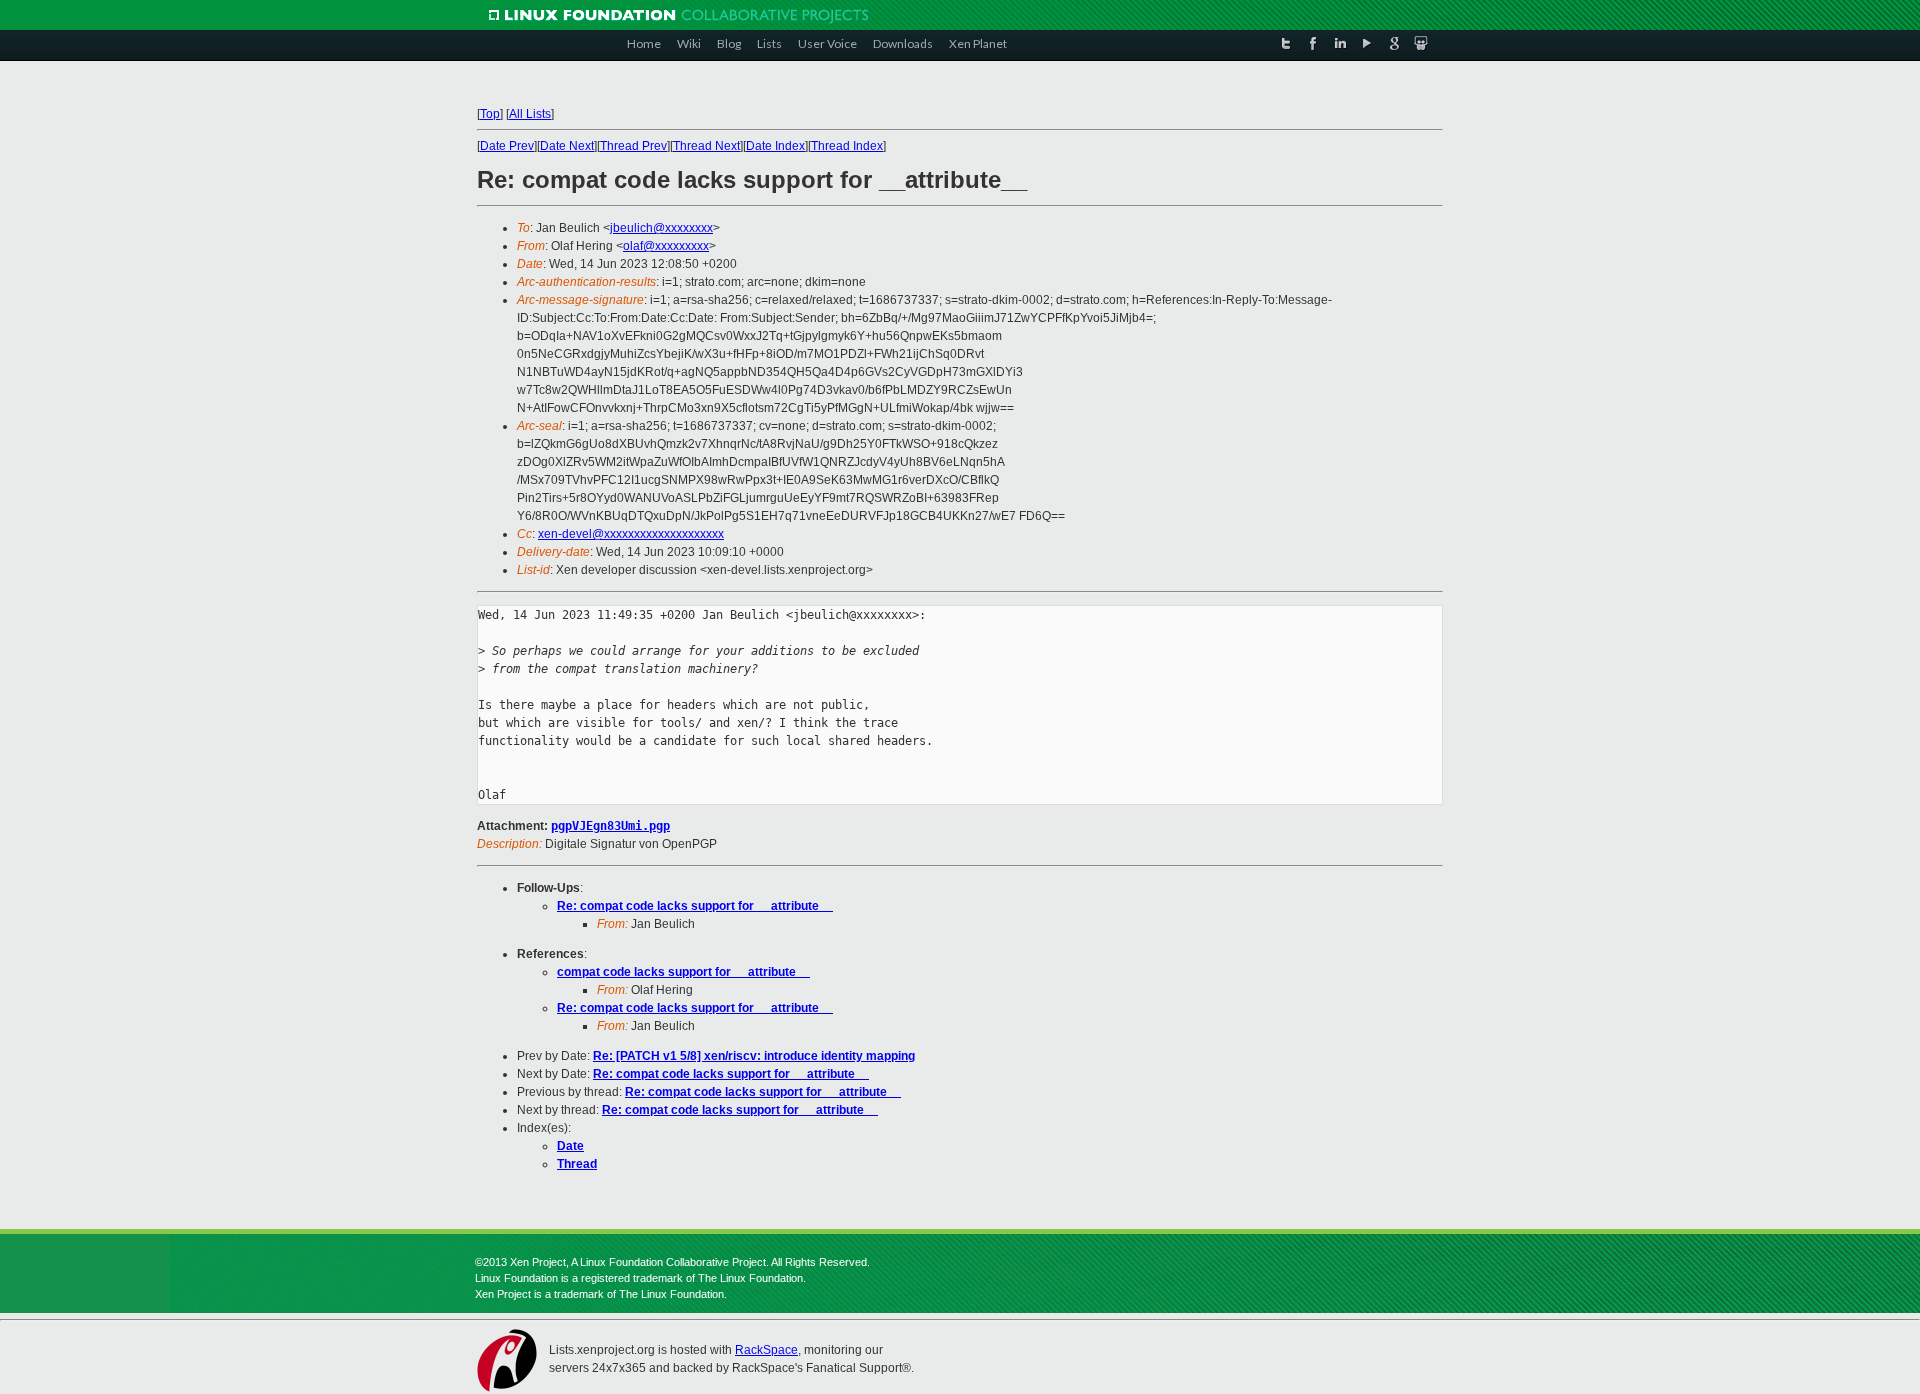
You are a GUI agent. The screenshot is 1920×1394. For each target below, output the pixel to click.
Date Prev (507, 146)
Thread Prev (633, 146)
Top (490, 114)
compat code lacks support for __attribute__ (683, 972)
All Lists (530, 114)
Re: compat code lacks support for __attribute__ (695, 906)
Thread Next (706, 146)
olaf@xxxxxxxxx (666, 246)
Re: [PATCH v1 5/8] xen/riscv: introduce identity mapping (754, 1056)
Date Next (567, 146)
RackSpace (766, 1350)
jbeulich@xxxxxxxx (661, 228)
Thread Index (847, 146)
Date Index (775, 146)
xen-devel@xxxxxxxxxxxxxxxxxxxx (631, 534)
